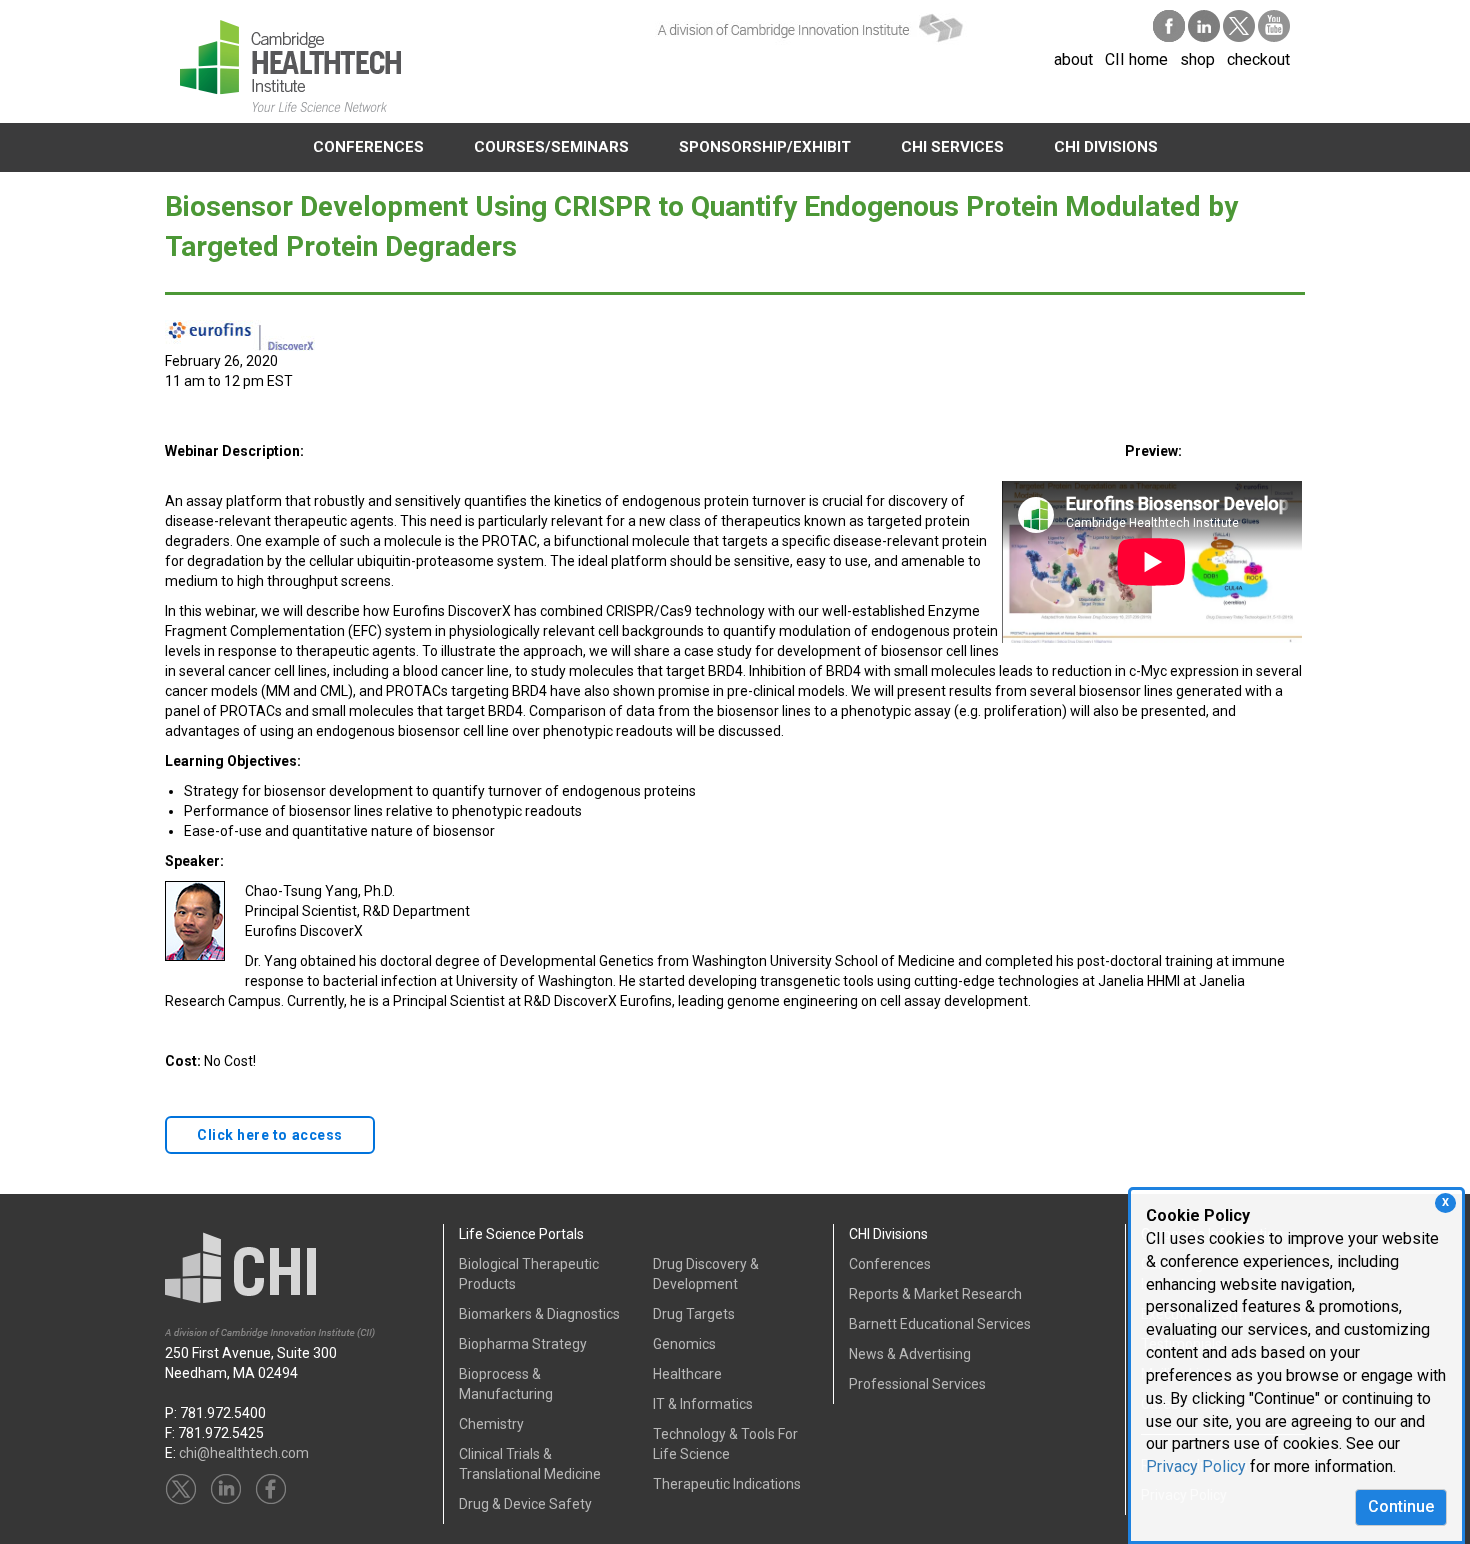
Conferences (890, 1264)
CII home (1136, 59)
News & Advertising (910, 1354)
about (1073, 59)
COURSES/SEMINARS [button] (551, 147)
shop (1197, 59)
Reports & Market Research (935, 1294)
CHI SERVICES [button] (952, 147)
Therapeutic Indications (727, 1484)
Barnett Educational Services (940, 1324)
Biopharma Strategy (523, 1344)
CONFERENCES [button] (368, 147)
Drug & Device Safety (525, 1504)
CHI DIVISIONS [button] (1106, 147)
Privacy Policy (1196, 1466)
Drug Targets (694, 1314)
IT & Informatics (703, 1404)
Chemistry (491, 1424)
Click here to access (270, 1135)
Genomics (684, 1344)
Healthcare (687, 1374)
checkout (1258, 59)
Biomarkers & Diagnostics (539, 1314)
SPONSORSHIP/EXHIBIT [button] (765, 147)
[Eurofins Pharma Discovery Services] (240, 334)
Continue (1401, 1506)
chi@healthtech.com (244, 1453)
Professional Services (917, 1384)
